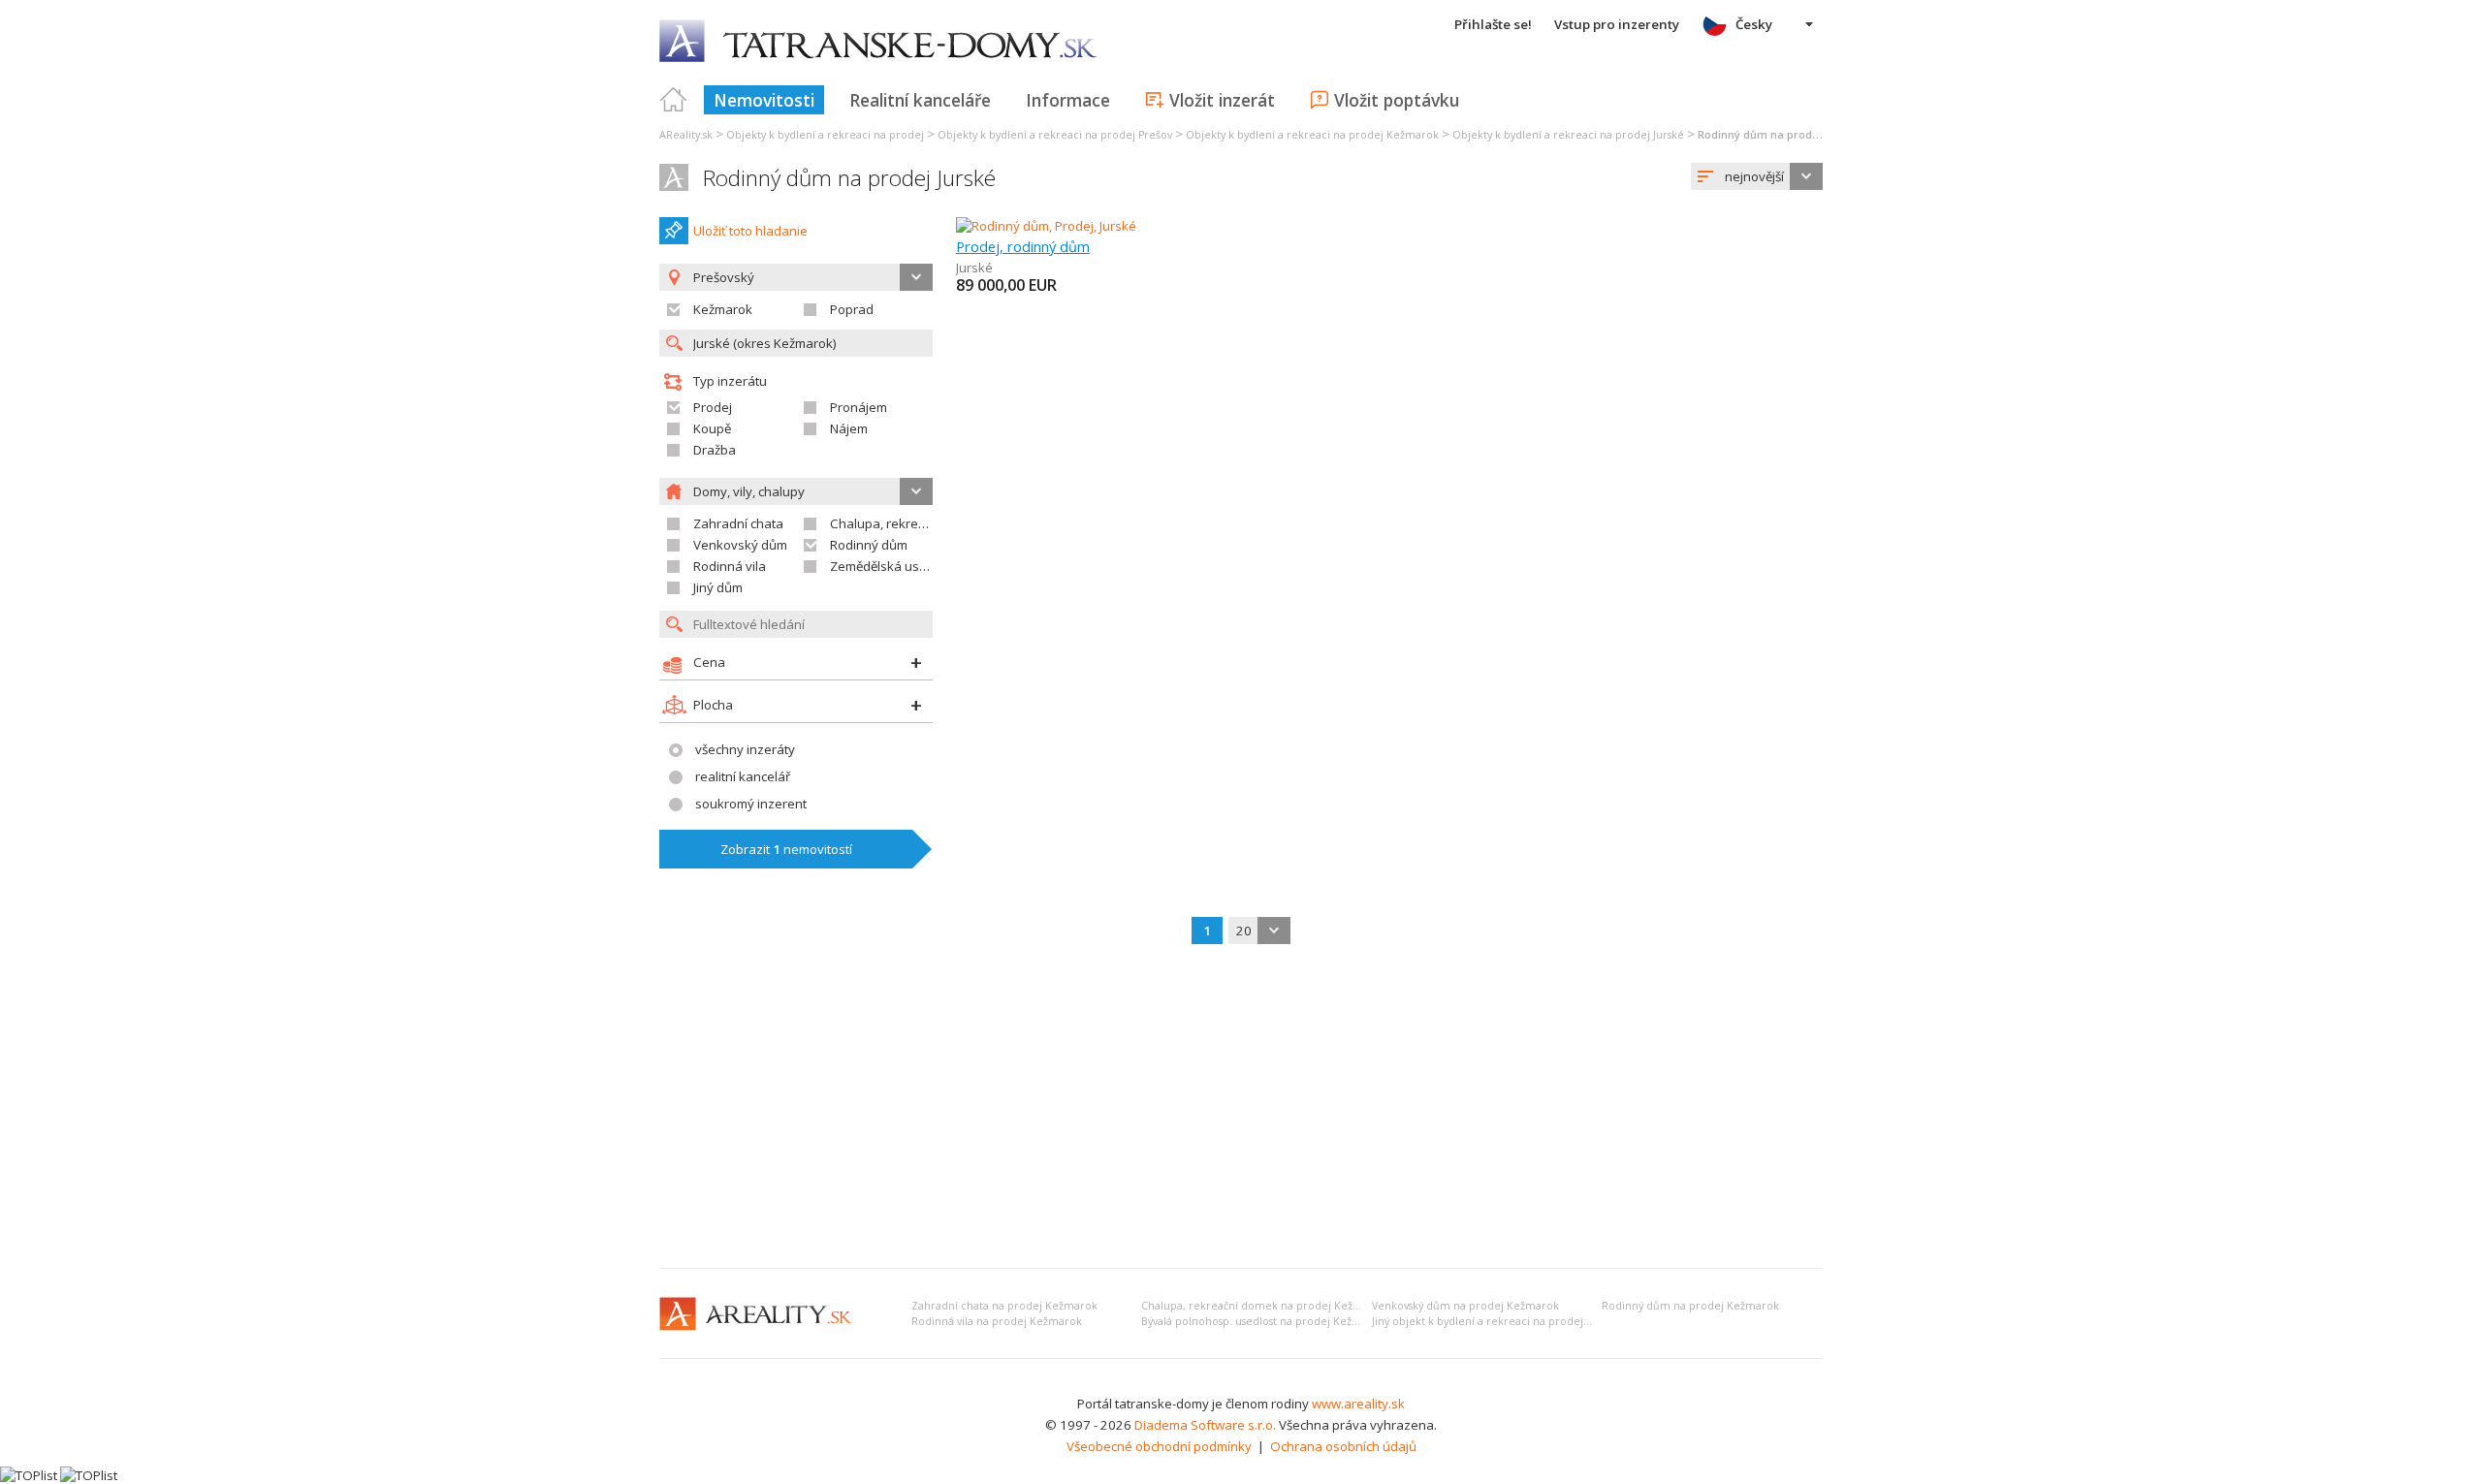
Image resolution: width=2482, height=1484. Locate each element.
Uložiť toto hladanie (750, 231)
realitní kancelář (743, 776)
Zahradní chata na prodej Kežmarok (1004, 1306)
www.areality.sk (1358, 1404)
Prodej (713, 407)
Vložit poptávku (1397, 100)
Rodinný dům (869, 545)
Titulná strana (674, 100)
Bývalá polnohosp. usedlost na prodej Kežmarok (1263, 1321)
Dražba (715, 450)
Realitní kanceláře (920, 100)
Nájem (849, 428)
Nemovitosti (764, 100)
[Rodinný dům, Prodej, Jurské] (1046, 226)
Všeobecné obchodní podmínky (1159, 1446)
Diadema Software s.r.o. (1205, 1425)
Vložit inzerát (1222, 100)
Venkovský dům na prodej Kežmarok (1465, 1306)
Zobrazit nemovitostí (786, 849)
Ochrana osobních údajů (1343, 1446)
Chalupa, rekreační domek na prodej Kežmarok (1264, 1306)
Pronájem (859, 407)
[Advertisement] (1241, 1108)
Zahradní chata (738, 523)
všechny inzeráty (745, 749)
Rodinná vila (730, 566)
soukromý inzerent (751, 804)
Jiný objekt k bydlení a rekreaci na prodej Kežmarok (1505, 1321)
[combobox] (1757, 176)
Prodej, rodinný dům (1023, 246)
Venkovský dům (740, 545)
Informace (1068, 100)
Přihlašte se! (1493, 24)
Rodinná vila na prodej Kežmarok (997, 1321)
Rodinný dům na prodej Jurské (849, 178)
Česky (1754, 24)
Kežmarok (723, 309)
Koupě (712, 428)
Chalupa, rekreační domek (908, 523)
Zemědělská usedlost (893, 566)
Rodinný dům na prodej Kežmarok (1690, 1306)
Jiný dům (718, 587)
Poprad (852, 309)
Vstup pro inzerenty (1617, 24)
